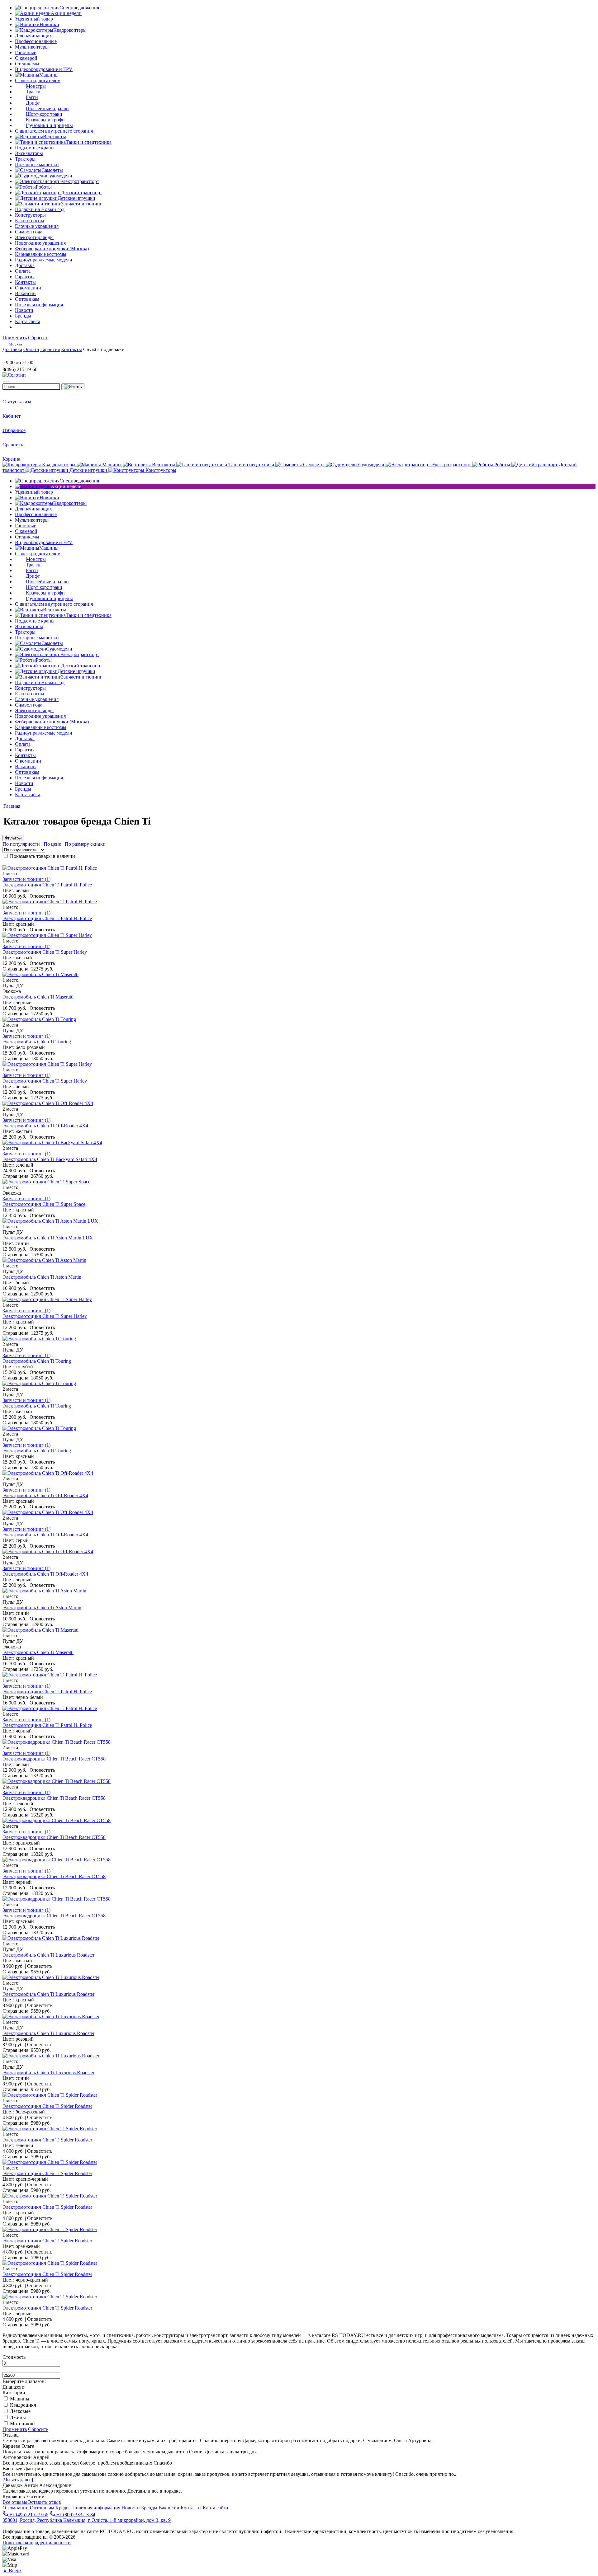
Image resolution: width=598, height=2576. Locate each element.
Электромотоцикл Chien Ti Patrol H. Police (47, 885)
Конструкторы (30, 215)
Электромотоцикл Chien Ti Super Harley (45, 952)
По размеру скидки (85, 844)
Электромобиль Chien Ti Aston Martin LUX (48, 1238)
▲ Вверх (12, 2571)
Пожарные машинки (37, 165)
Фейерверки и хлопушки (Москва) (52, 249)
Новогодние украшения (40, 243)
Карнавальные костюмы (41, 254)
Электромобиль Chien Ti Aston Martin (42, 1277)
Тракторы (25, 159)
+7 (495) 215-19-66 (28, 2515)
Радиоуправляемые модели (44, 260)
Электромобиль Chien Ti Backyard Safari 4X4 (50, 1159)
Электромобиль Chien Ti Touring (37, 1042)
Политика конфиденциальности (37, 2543)
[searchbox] (31, 387)
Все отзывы (15, 2502)
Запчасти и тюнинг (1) (26, 879)
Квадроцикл (22, 2405)
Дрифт (33, 103)
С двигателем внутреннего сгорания (54, 131)
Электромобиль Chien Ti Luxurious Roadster (48, 1955)
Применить (15, 338)
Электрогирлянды (34, 237)
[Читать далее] (18, 2480)
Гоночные (26, 52)
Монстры (36, 86)
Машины (19, 2399)
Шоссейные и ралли (47, 108)
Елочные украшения (37, 226)
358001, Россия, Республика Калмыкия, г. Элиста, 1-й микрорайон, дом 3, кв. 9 (87, 2520)
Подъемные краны (35, 148)
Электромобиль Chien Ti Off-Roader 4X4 (45, 1126)
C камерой (26, 58)
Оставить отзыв (44, 2502)
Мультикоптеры (32, 47)
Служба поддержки (104, 349)
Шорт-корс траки (44, 114)
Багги (32, 97)
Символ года (29, 232)
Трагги (33, 92)
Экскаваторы (29, 153)
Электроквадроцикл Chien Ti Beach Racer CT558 (54, 1759)
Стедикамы (27, 64)
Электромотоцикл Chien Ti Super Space (44, 1204)
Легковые (20, 2411)
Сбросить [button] (38, 338)
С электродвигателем (38, 80)
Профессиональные (36, 41)
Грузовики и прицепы (49, 125)
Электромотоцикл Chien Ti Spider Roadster (47, 2106)
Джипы (17, 2417)
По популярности (21, 844)
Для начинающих (33, 36)
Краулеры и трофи (45, 120)
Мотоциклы (22, 2424)
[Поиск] (73, 387)
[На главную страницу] (21, 357)
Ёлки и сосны (30, 221)
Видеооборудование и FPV (44, 69)
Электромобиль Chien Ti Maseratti (38, 997)
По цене (52, 844)
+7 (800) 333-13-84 (75, 2515)
